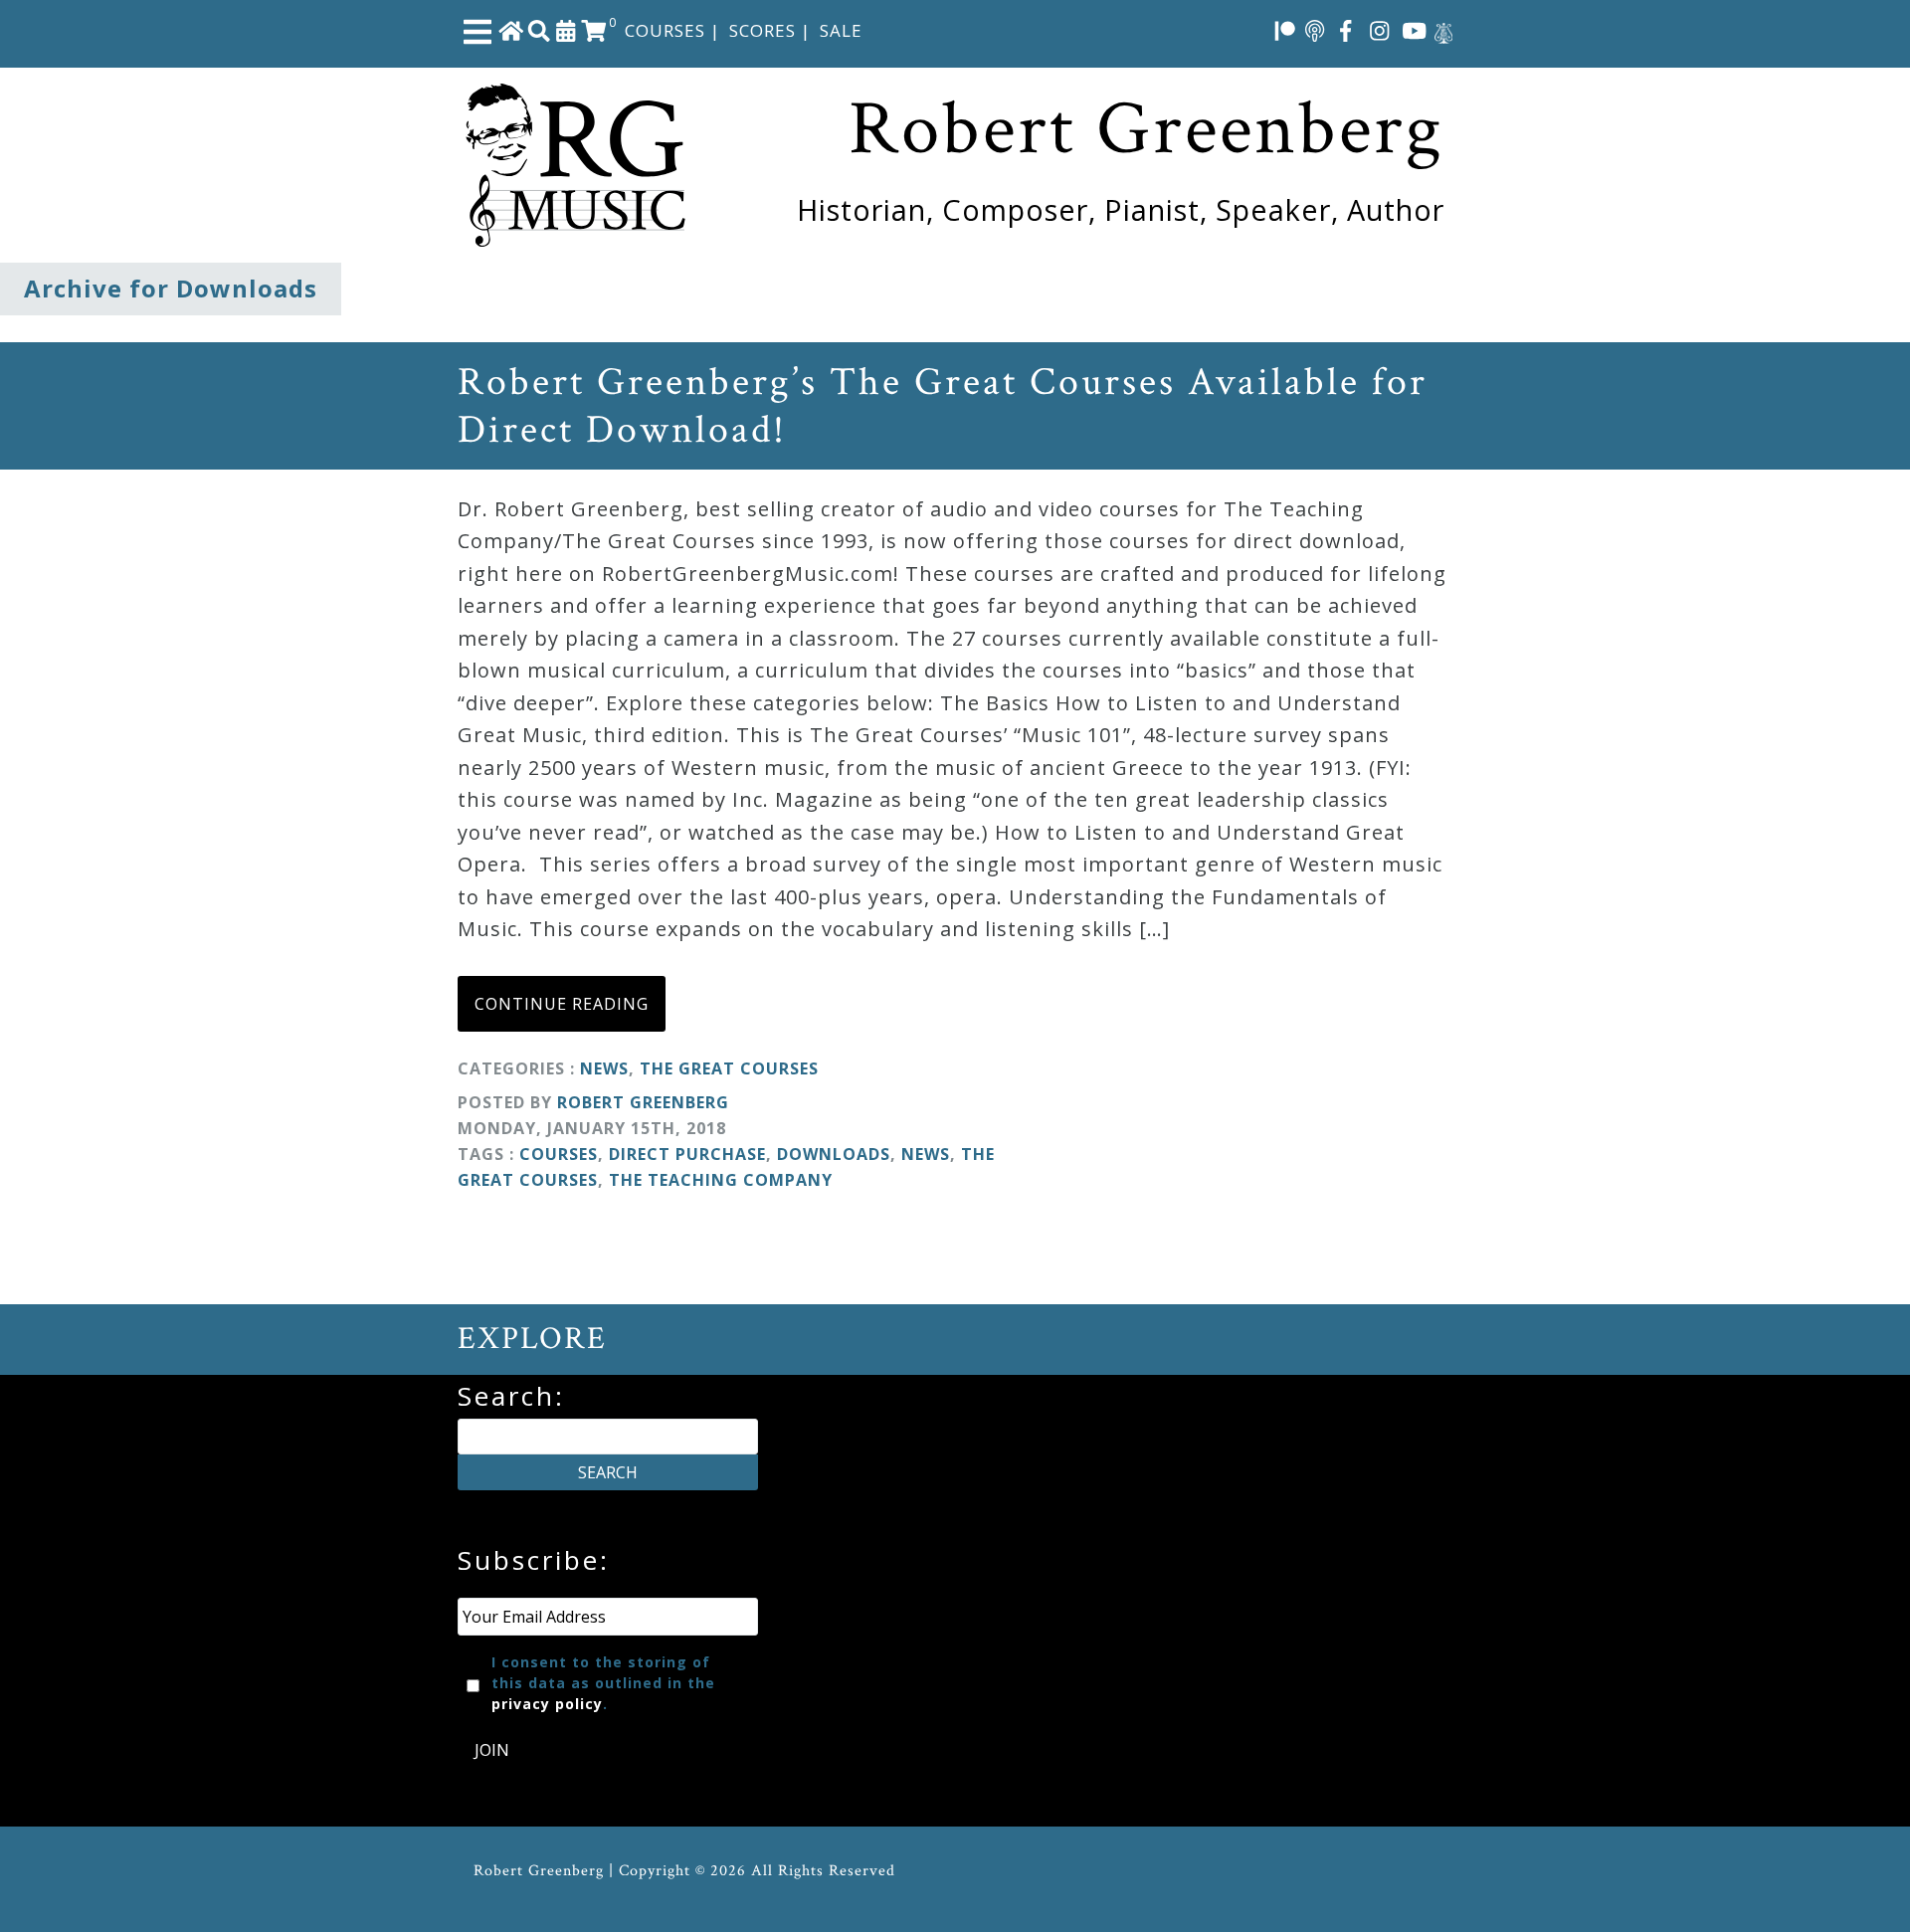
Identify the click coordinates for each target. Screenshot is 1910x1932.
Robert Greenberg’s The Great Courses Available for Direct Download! (943, 406)
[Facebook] (1346, 30)
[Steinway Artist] (1443, 30)
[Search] (539, 30)
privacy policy (547, 1704)
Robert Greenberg (643, 1102)
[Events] (566, 30)
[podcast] (1315, 30)
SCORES (763, 30)
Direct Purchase (687, 1154)
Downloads (834, 1154)
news (926, 1154)
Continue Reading (562, 1004)
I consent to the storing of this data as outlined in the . (603, 1683)
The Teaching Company (721, 1180)
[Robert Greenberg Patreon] (1285, 30)
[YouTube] (1415, 30)
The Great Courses (729, 1068)
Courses (559, 1154)
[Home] (511, 30)
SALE (841, 30)
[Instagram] (1380, 30)
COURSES (665, 30)
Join (492, 1750)
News (604, 1068)
